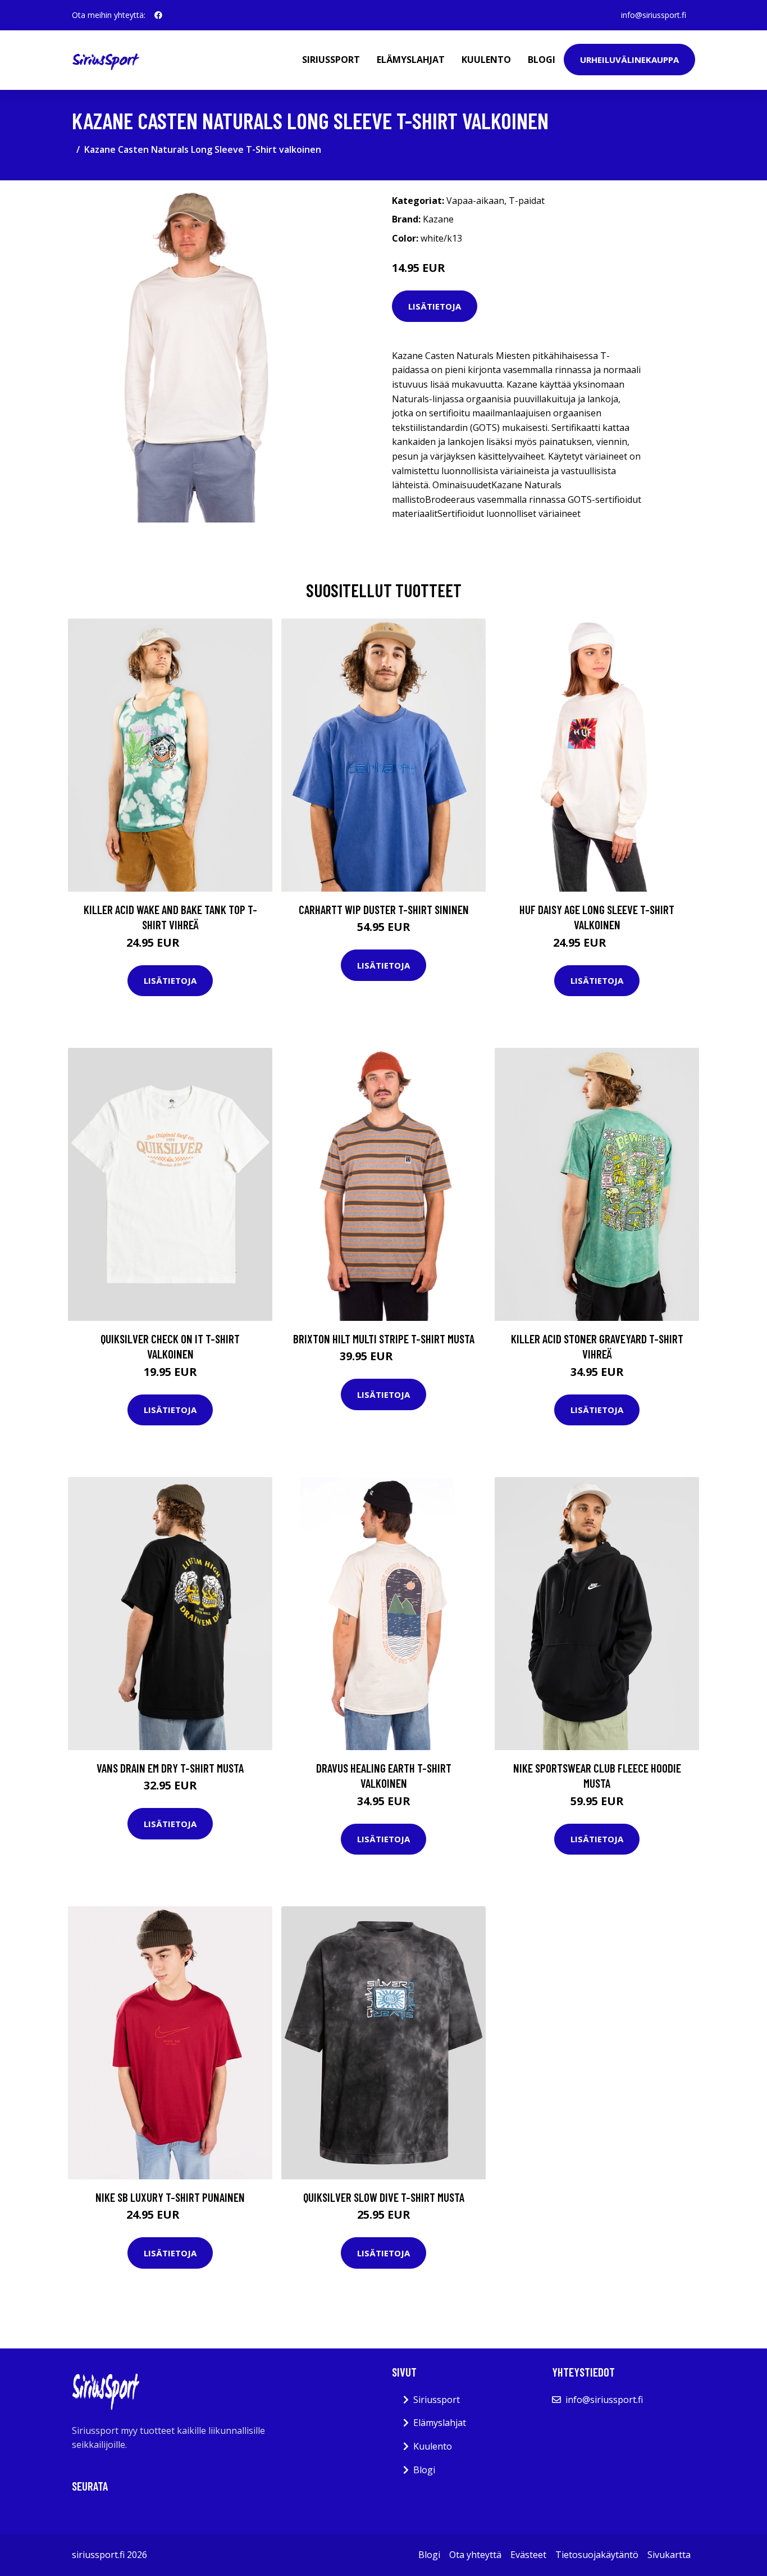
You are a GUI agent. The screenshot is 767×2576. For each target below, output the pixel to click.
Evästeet (528, 2555)
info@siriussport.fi (654, 15)
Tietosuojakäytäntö (597, 2555)
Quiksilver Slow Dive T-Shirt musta (384, 2197)
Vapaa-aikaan (475, 201)
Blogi (542, 60)
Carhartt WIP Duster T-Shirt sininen (384, 909)
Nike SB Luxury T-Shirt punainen (170, 2197)
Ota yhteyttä (475, 2555)
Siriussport (331, 60)
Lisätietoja (435, 306)
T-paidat (527, 201)
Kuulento (486, 60)
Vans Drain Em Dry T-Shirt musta (170, 1768)
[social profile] (158, 15)
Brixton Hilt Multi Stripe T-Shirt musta (384, 1339)
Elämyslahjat (411, 60)
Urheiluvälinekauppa (629, 60)
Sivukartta (669, 2555)
